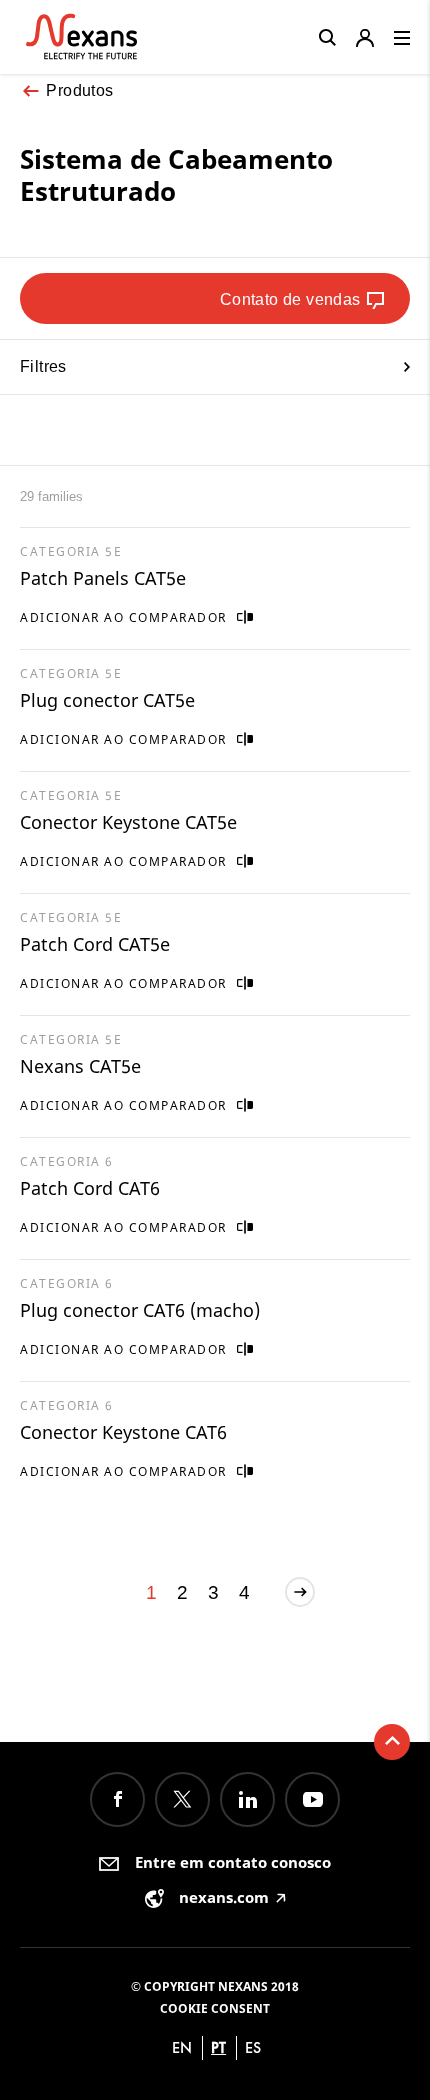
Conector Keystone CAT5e (128, 822)
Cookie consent (215, 2008)
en (182, 2047)
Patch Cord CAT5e (95, 944)
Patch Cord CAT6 (90, 1188)
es (253, 2047)
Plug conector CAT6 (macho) (140, 1310)
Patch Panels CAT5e (103, 578)
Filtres (43, 366)
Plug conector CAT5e (107, 700)
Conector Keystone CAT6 (123, 1432)
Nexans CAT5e (80, 1066)
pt (218, 2047)
